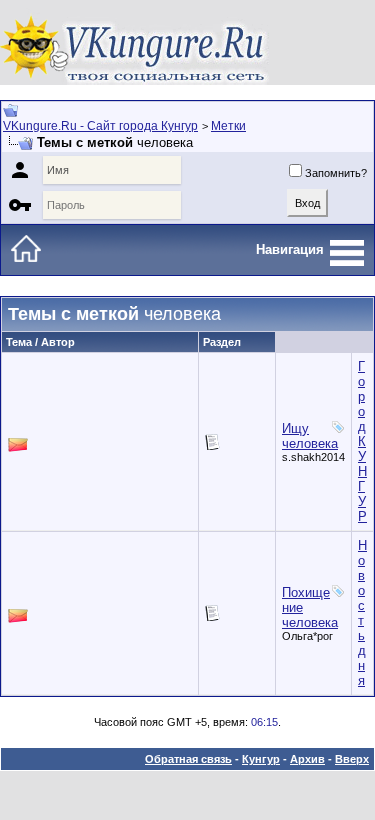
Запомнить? (336, 173)
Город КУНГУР (362, 441)
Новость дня (362, 613)
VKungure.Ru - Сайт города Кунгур (100, 126)
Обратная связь (188, 759)
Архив (307, 759)
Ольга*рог (307, 636)
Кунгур (261, 759)
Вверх (352, 759)
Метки (228, 126)
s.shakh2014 (313, 457)
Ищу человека (310, 436)
